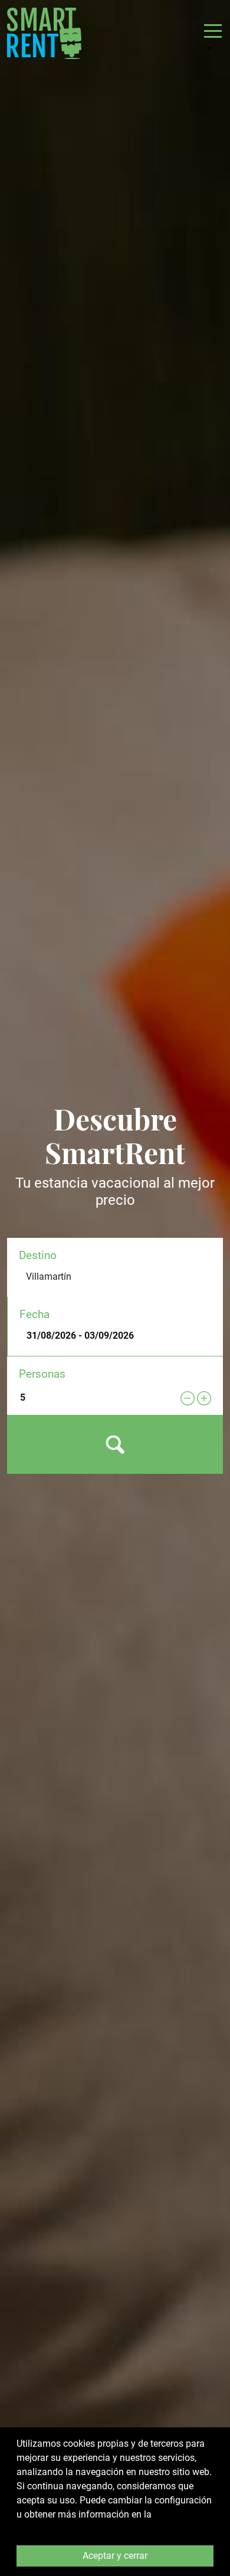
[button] (213, 38)
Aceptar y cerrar (115, 2556)
